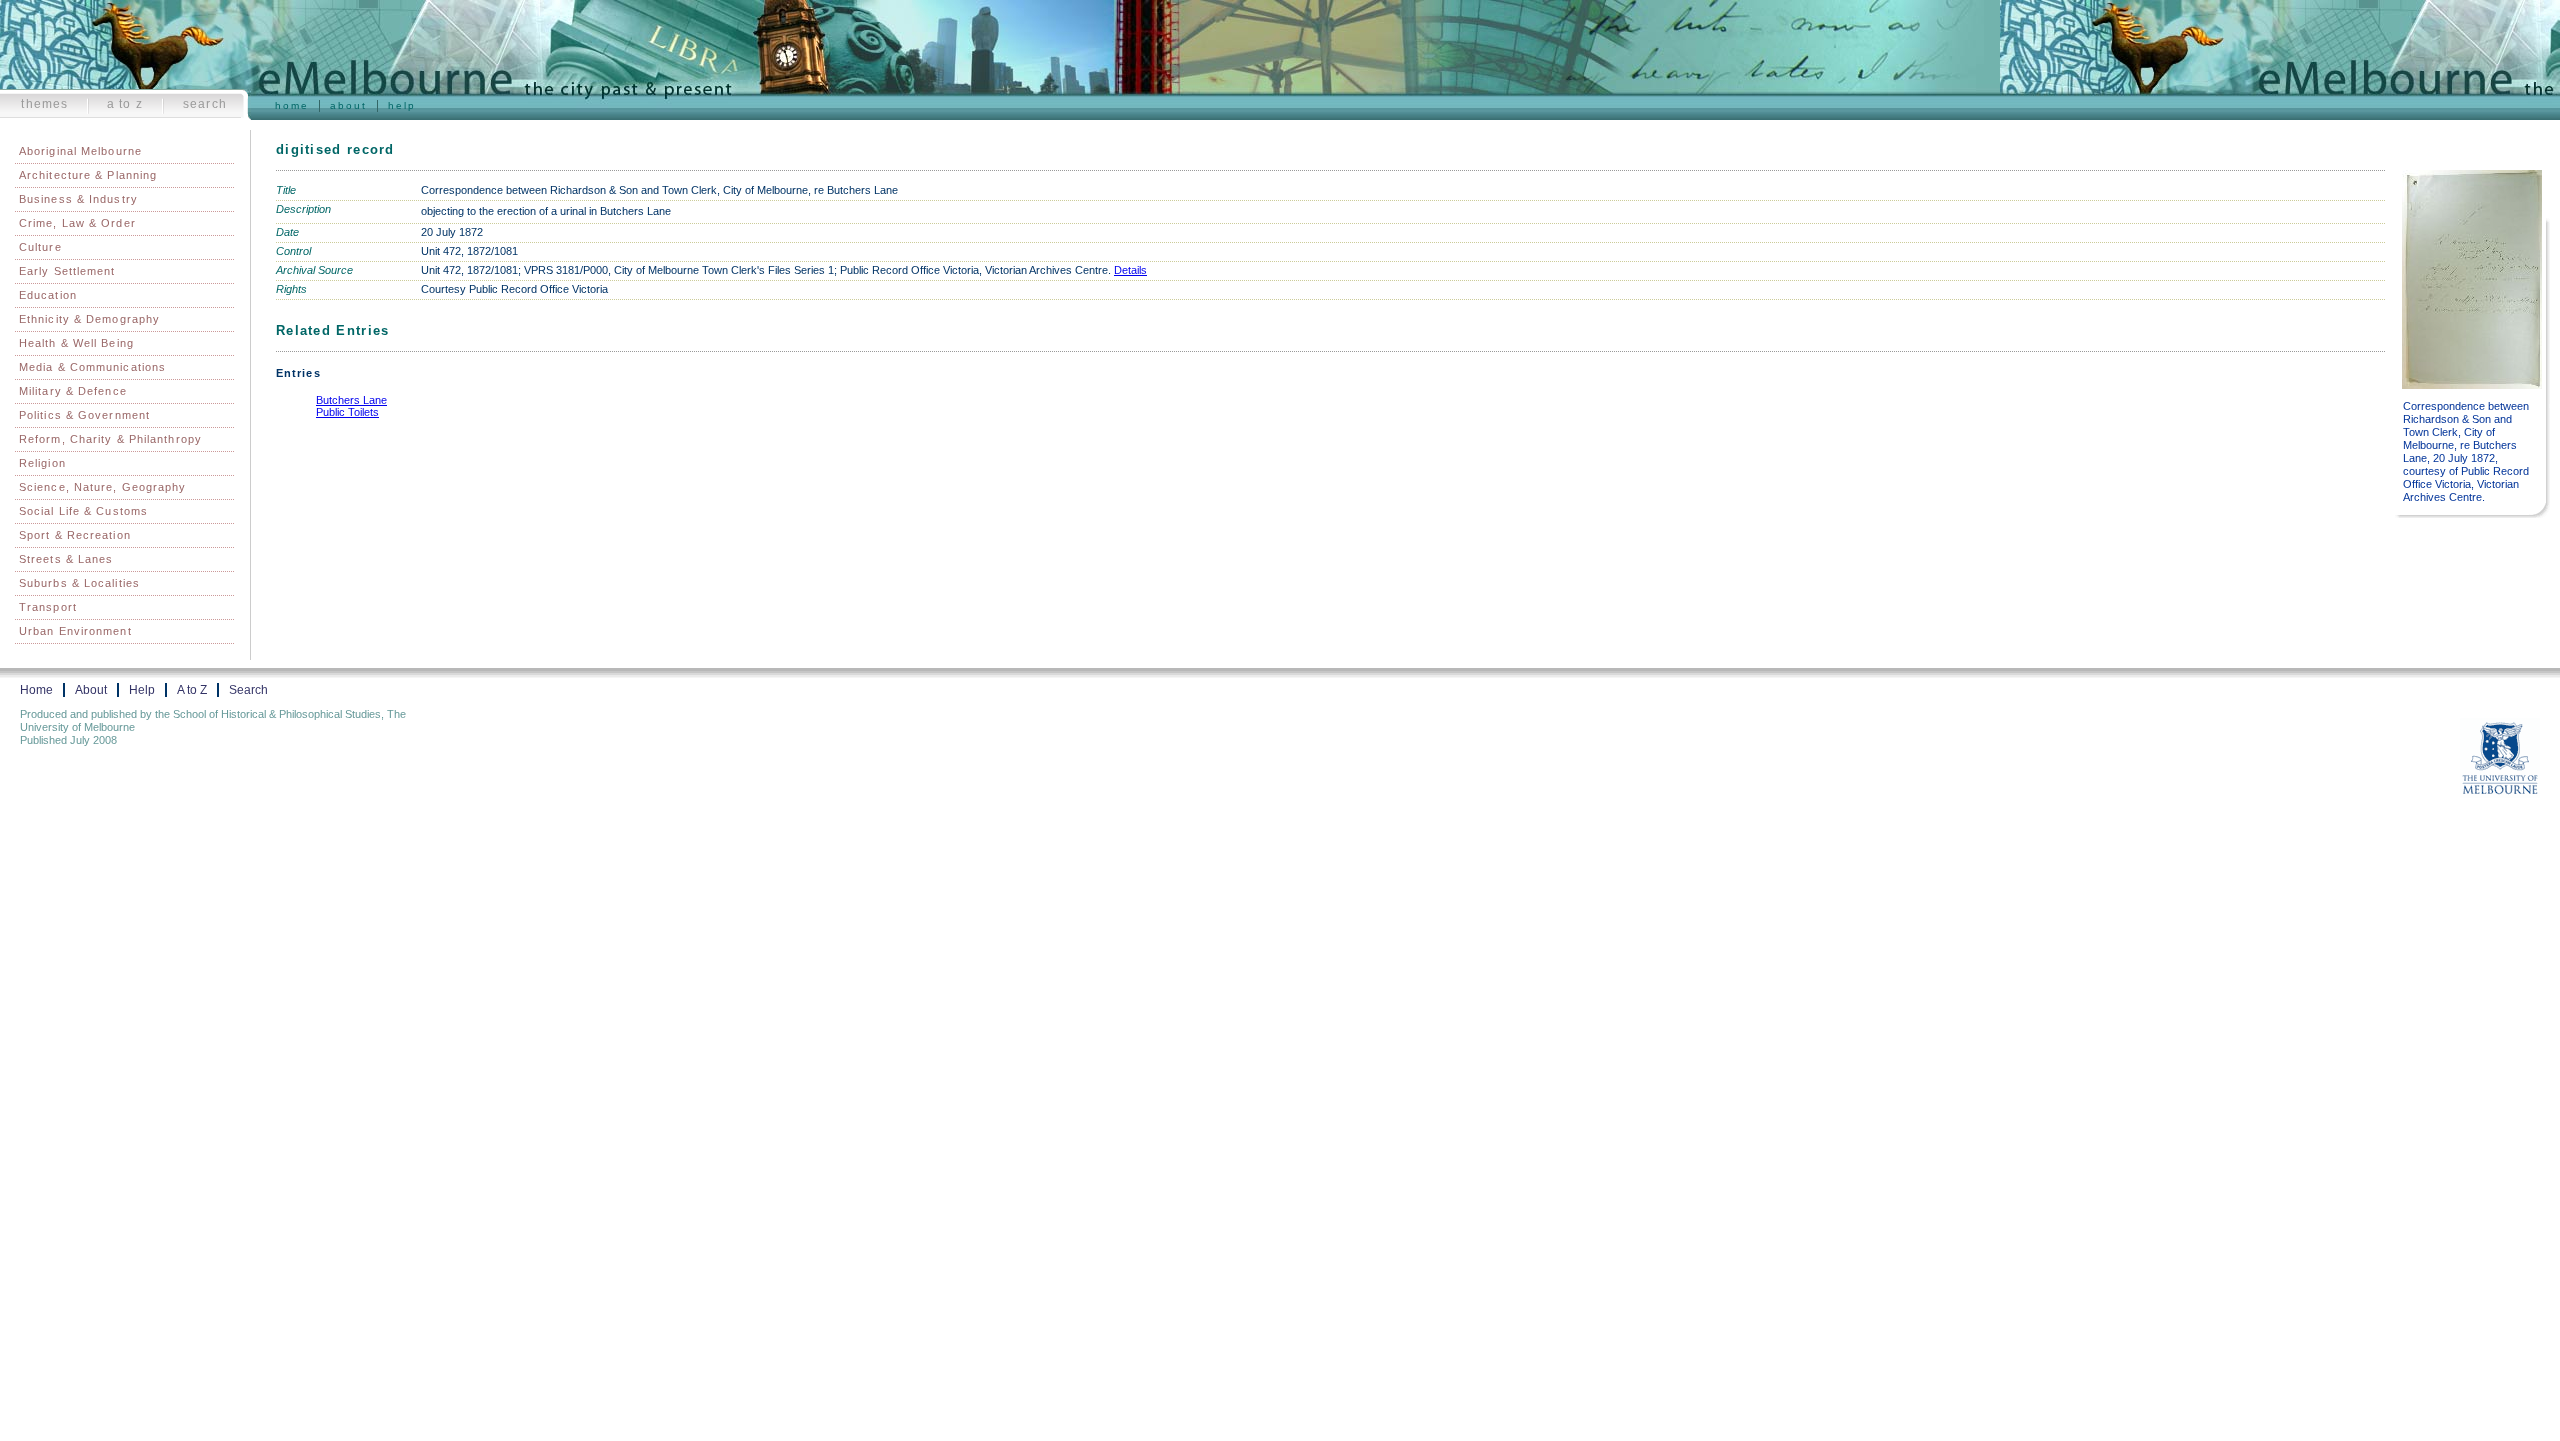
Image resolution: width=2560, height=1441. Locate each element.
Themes (44, 104)
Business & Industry (78, 199)
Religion (42, 463)
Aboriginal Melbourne (80, 151)
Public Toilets (347, 412)
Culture (40, 247)
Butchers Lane (351, 400)
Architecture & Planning (88, 175)
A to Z (125, 104)
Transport (48, 607)
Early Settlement (67, 271)
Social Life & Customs (83, 511)
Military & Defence (73, 391)
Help (402, 105)
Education (48, 295)
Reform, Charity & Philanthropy (110, 439)
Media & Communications (92, 367)
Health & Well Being (76, 343)
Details (1130, 270)
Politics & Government (84, 415)
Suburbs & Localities (79, 583)
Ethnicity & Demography (89, 319)
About (348, 105)
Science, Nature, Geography (103, 487)
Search (205, 104)
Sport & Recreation (75, 535)
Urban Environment (75, 631)
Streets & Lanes (66, 559)
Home (292, 105)
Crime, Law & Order (77, 223)
